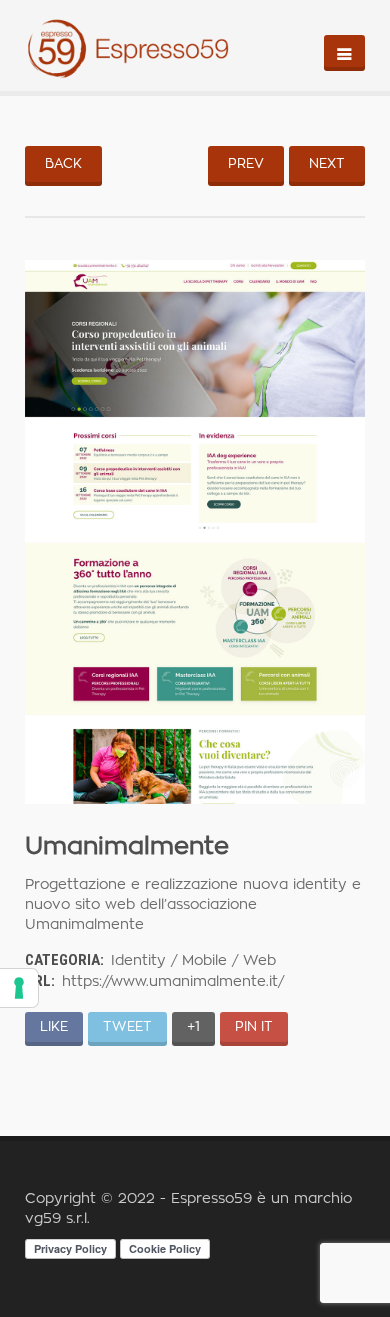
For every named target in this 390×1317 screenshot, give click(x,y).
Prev (246, 164)
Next (327, 164)
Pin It (254, 1027)
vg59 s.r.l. (57, 1219)
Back (63, 164)
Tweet (127, 1027)
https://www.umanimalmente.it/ (173, 982)
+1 (193, 1027)
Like (54, 1027)
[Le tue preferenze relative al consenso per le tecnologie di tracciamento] (19, 988)
